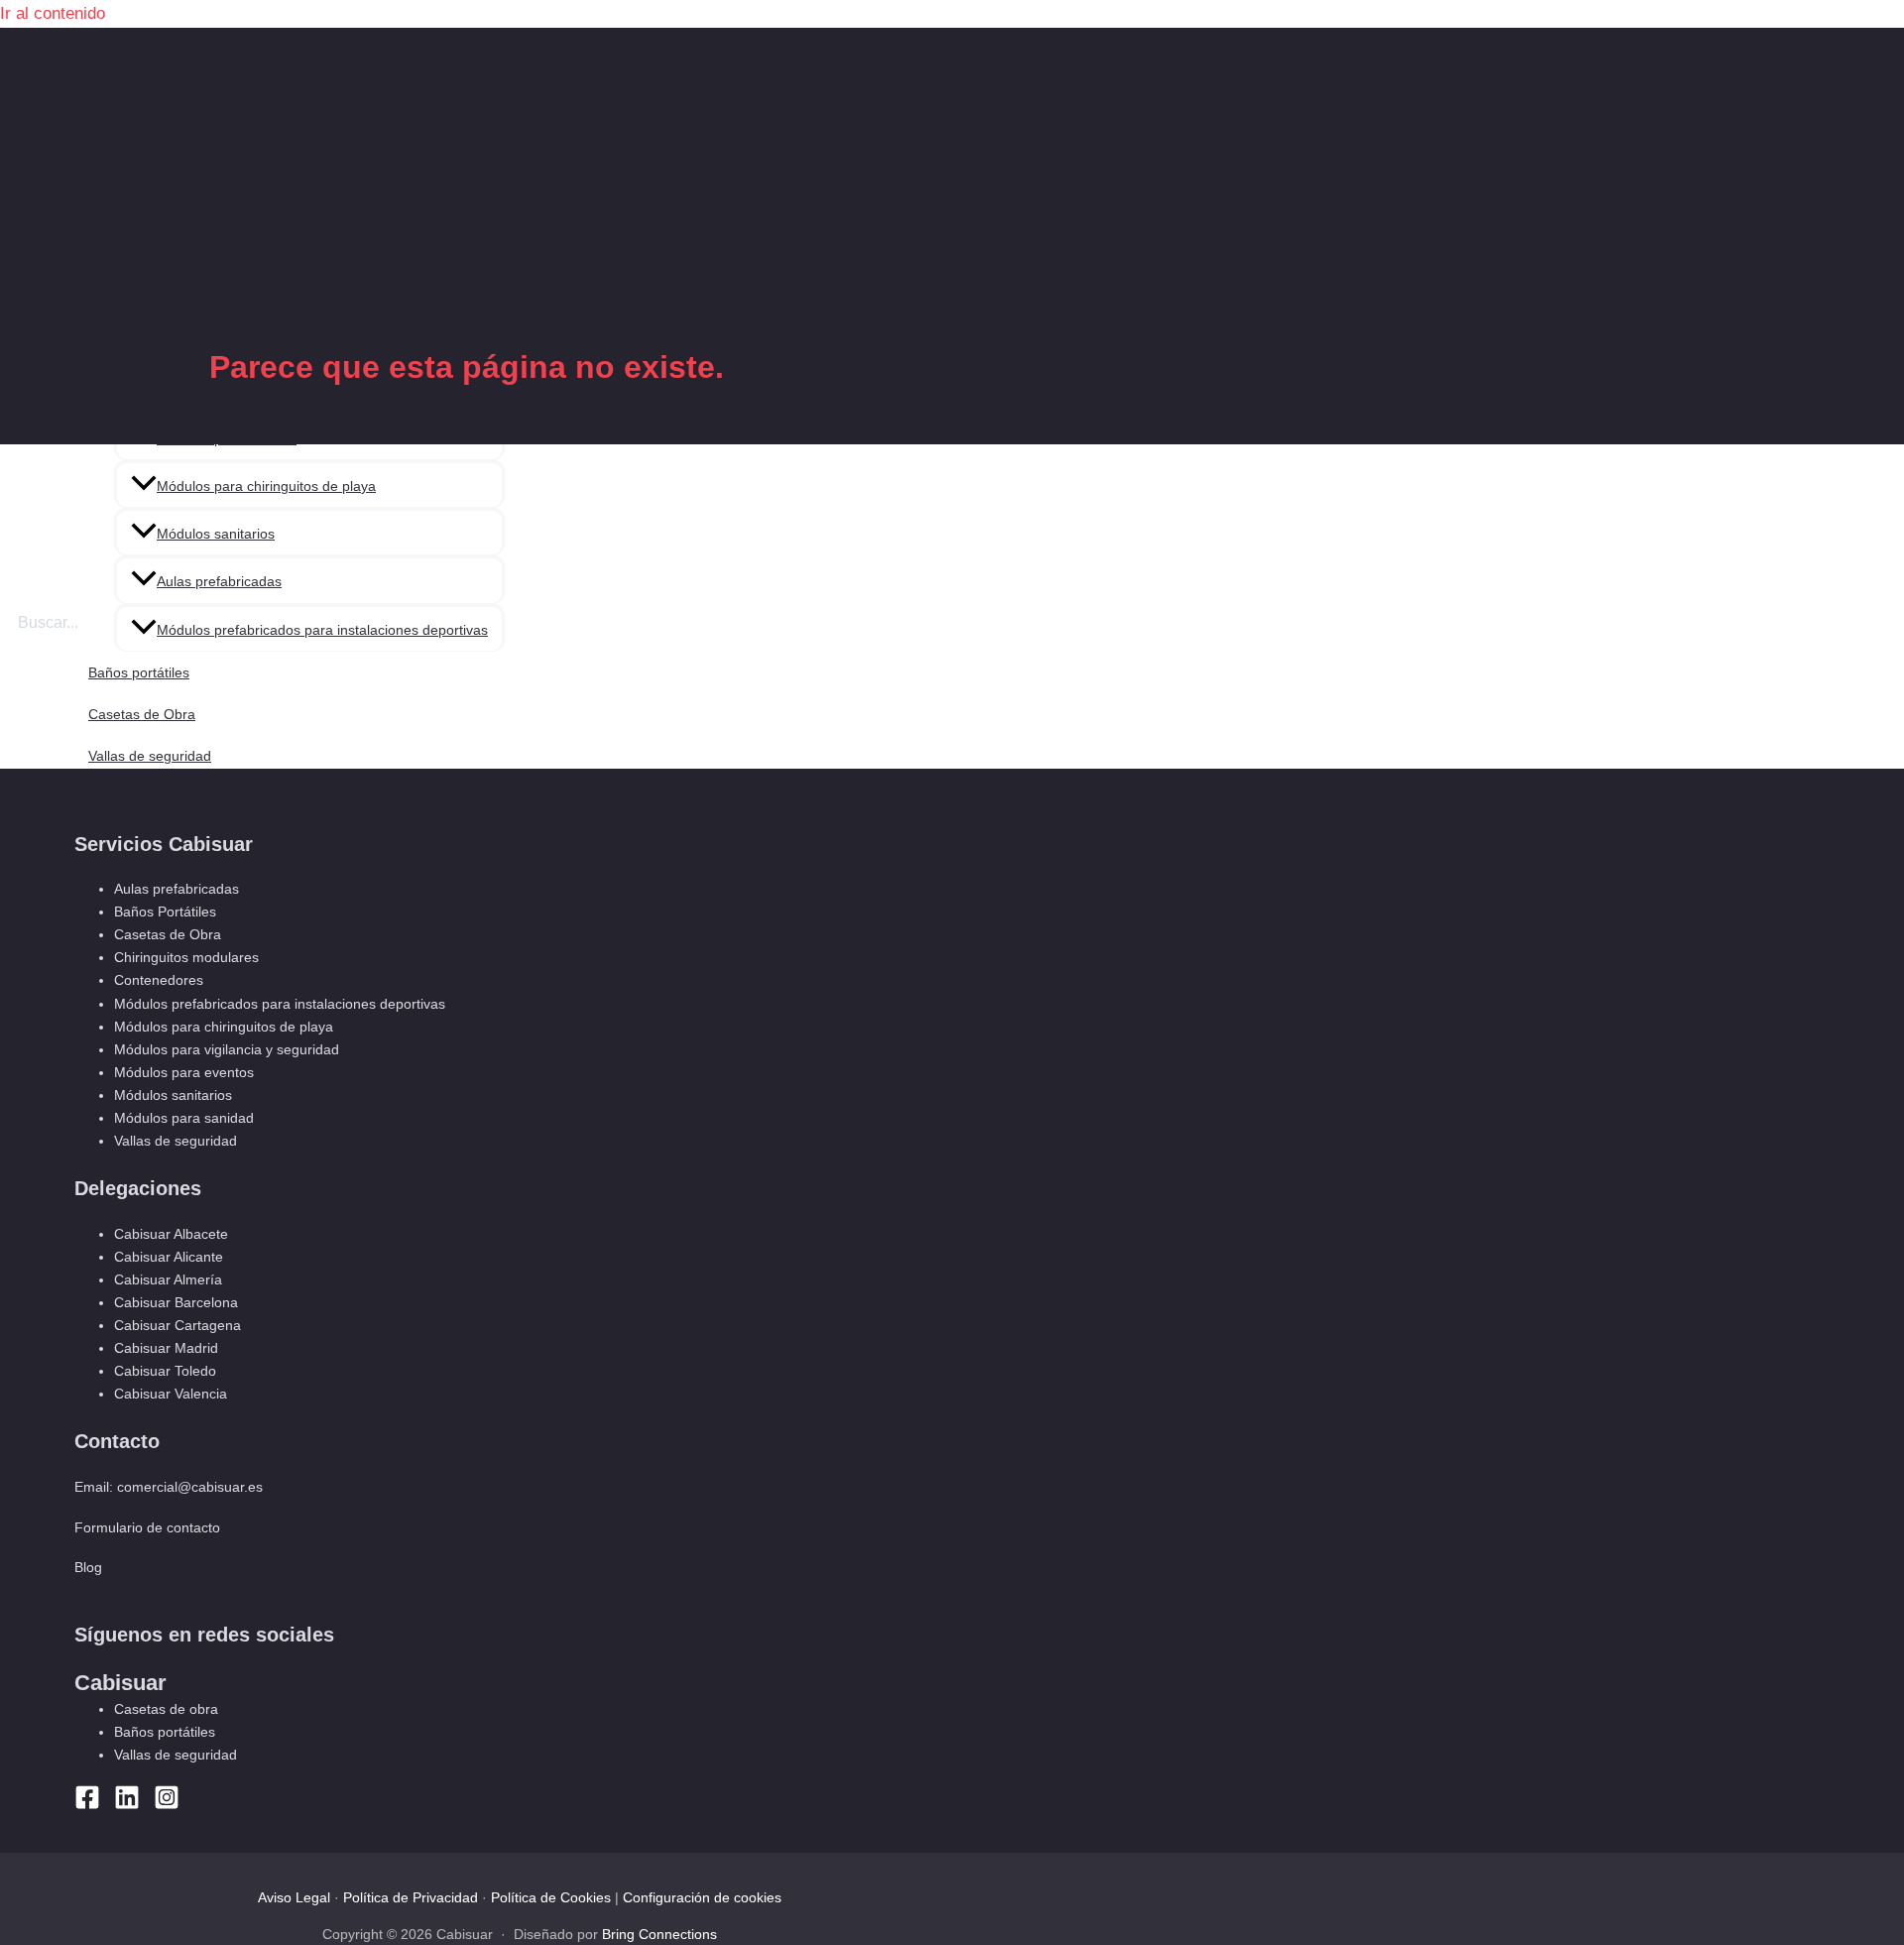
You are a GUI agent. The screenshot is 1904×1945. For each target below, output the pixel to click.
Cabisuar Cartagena (178, 1325)
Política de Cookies (551, 1897)
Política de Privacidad (411, 1897)
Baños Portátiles (165, 912)
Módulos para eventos (184, 1072)
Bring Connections (659, 1934)
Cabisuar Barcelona (176, 1302)
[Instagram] (167, 1805)
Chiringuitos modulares (186, 957)
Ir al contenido (53, 13)
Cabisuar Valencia (171, 1394)
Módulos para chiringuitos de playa (266, 486)
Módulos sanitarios (216, 534)
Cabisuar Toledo (165, 1371)
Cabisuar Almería (168, 1279)
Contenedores (159, 980)
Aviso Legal (294, 1897)
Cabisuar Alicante (169, 1257)
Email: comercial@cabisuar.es (169, 1487)
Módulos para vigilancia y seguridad (227, 1049)
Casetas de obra (166, 1709)
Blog (88, 1567)
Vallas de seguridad (150, 756)
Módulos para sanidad (184, 1118)
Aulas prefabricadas (219, 581)
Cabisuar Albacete (171, 1234)
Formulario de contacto (147, 1527)
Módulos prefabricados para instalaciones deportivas (322, 630)
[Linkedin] (127, 1805)
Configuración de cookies (702, 1897)
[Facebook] (87, 1805)
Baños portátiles (139, 672)
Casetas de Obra (142, 714)
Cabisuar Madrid (166, 1348)
